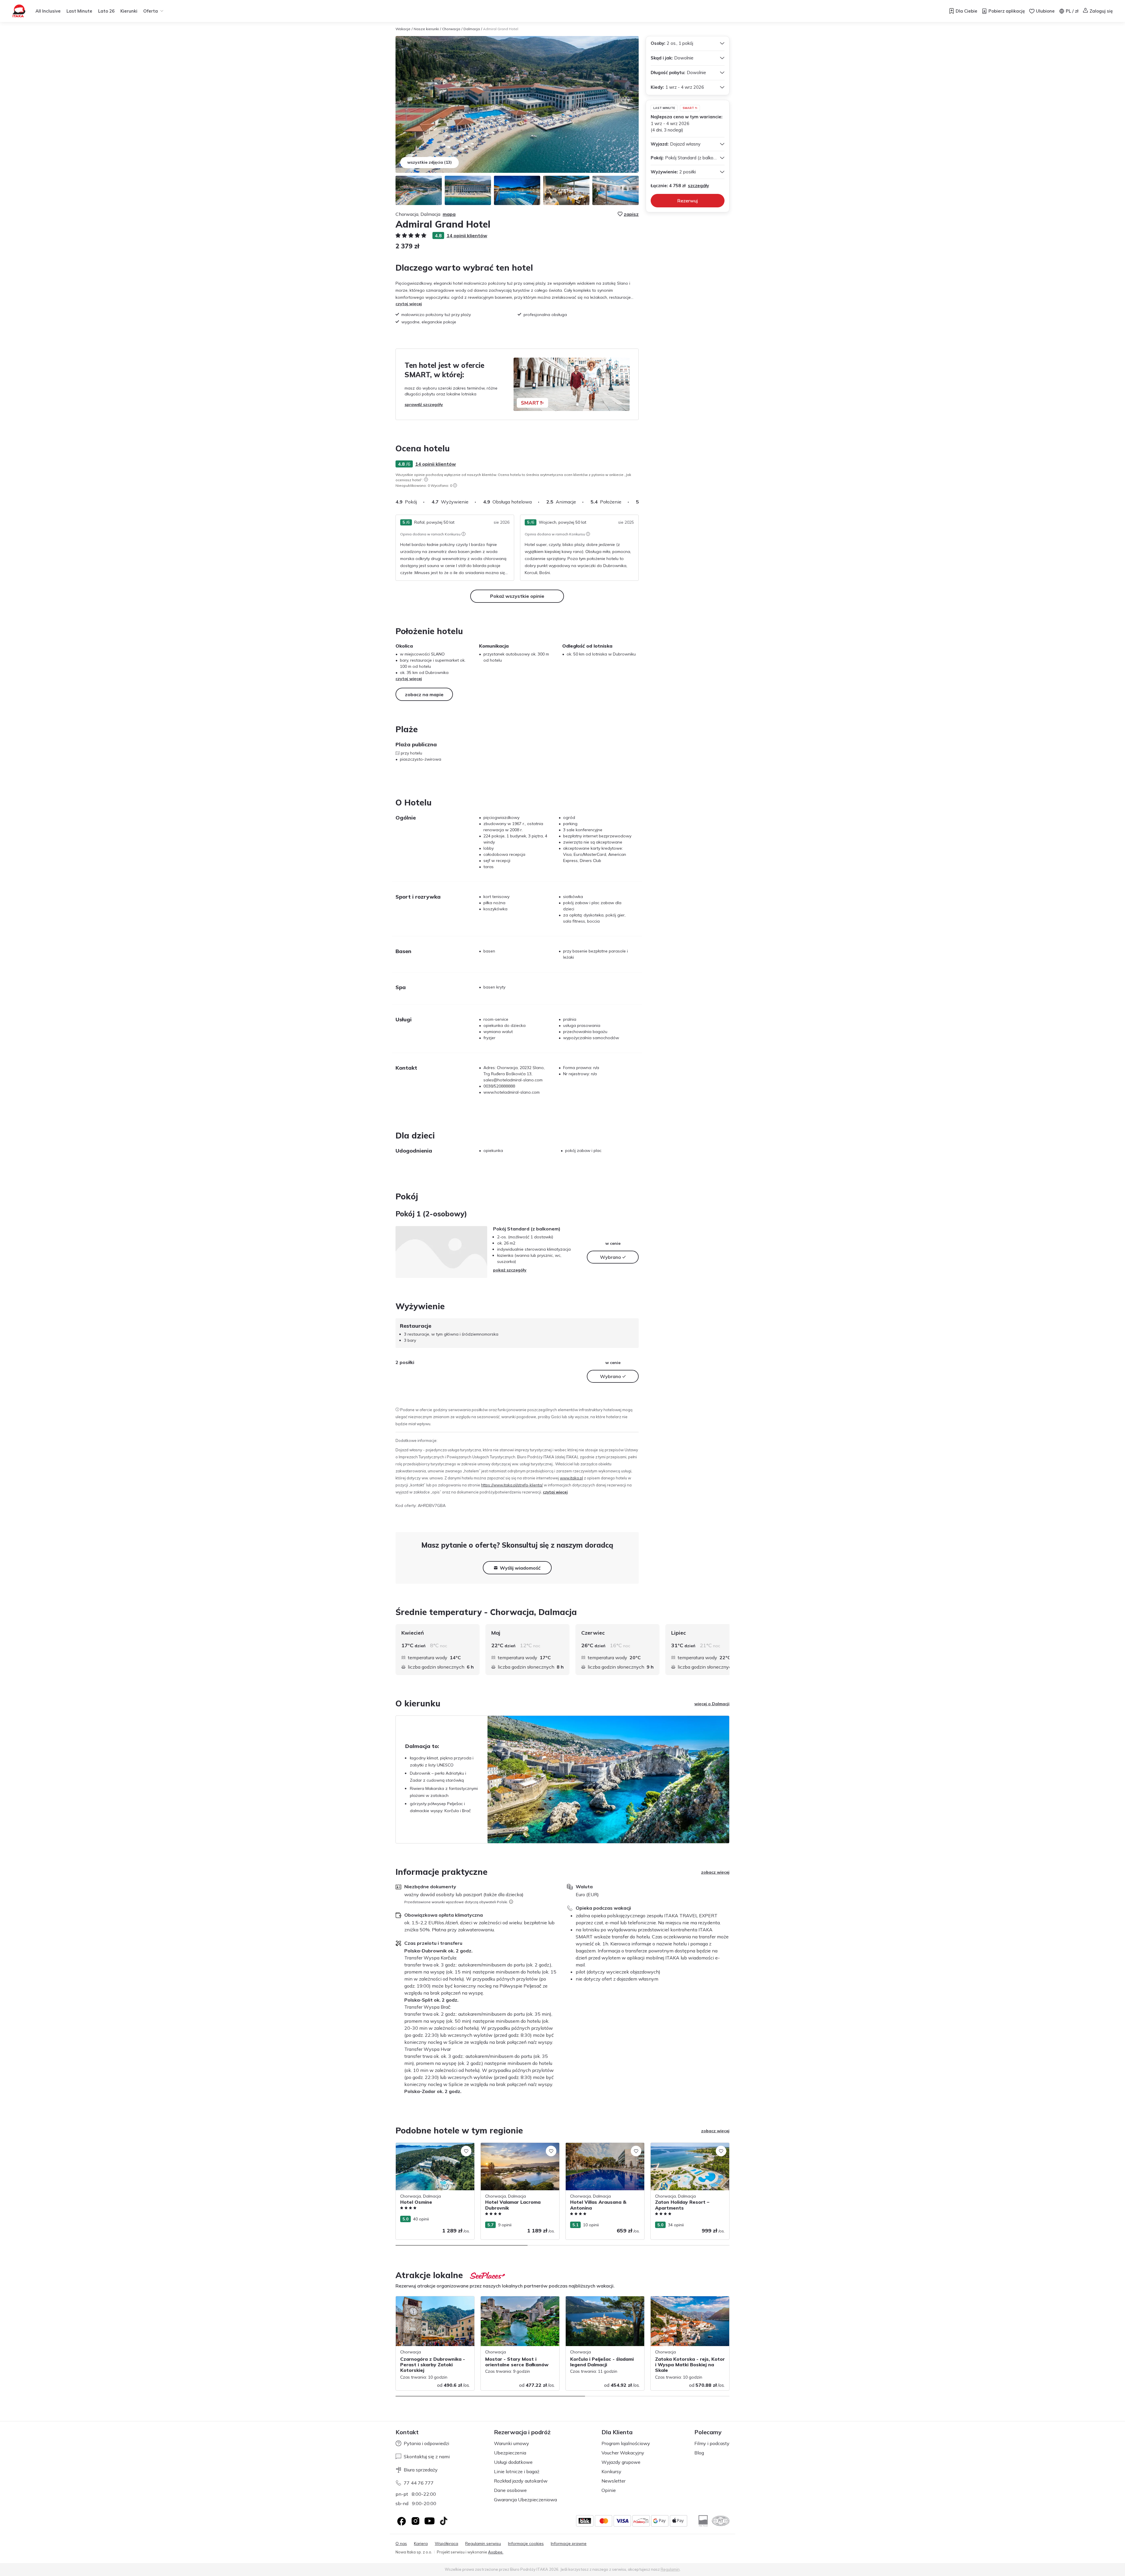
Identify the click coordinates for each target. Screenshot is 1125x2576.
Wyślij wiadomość (520, 1568)
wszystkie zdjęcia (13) (429, 162)
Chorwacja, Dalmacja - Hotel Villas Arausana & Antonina (599, 2149)
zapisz (631, 214)
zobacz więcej (715, 1872)
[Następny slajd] (639, 502)
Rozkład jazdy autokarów (521, 2481)
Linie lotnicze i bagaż (517, 2471)
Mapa (449, 214)
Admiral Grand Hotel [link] (501, 29)
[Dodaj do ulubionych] (466, 2151)
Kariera (421, 2544)
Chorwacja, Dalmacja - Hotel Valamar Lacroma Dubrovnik (517, 2149)
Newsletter (613, 2481)
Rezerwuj (688, 201)
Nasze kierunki (426, 29)
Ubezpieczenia (510, 2453)
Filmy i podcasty (712, 2443)
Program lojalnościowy (626, 2443)
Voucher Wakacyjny (623, 2453)
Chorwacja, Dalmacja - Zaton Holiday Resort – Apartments (687, 2149)
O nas (401, 2544)
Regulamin (670, 2569)
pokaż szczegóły (510, 1270)
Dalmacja (472, 29)
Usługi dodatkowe (513, 2462)
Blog (699, 2453)
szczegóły (698, 186)
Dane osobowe (510, 2490)
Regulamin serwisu (483, 2544)
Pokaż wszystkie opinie (517, 596)
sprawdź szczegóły (424, 404)
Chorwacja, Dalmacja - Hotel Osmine (431, 2146)
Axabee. (496, 2552)
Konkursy (611, 2471)
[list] (426, 479)
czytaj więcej (409, 304)
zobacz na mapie (424, 694)
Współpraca (446, 2544)
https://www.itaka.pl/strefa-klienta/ (512, 1485)
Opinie (609, 2490)
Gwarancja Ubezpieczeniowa (525, 2500)
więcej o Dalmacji (712, 1704)
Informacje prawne (569, 2544)
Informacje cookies (526, 2544)
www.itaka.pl (571, 1478)
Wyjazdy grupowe (621, 2462)
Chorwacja (451, 29)
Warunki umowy (512, 2443)
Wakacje (403, 29)
